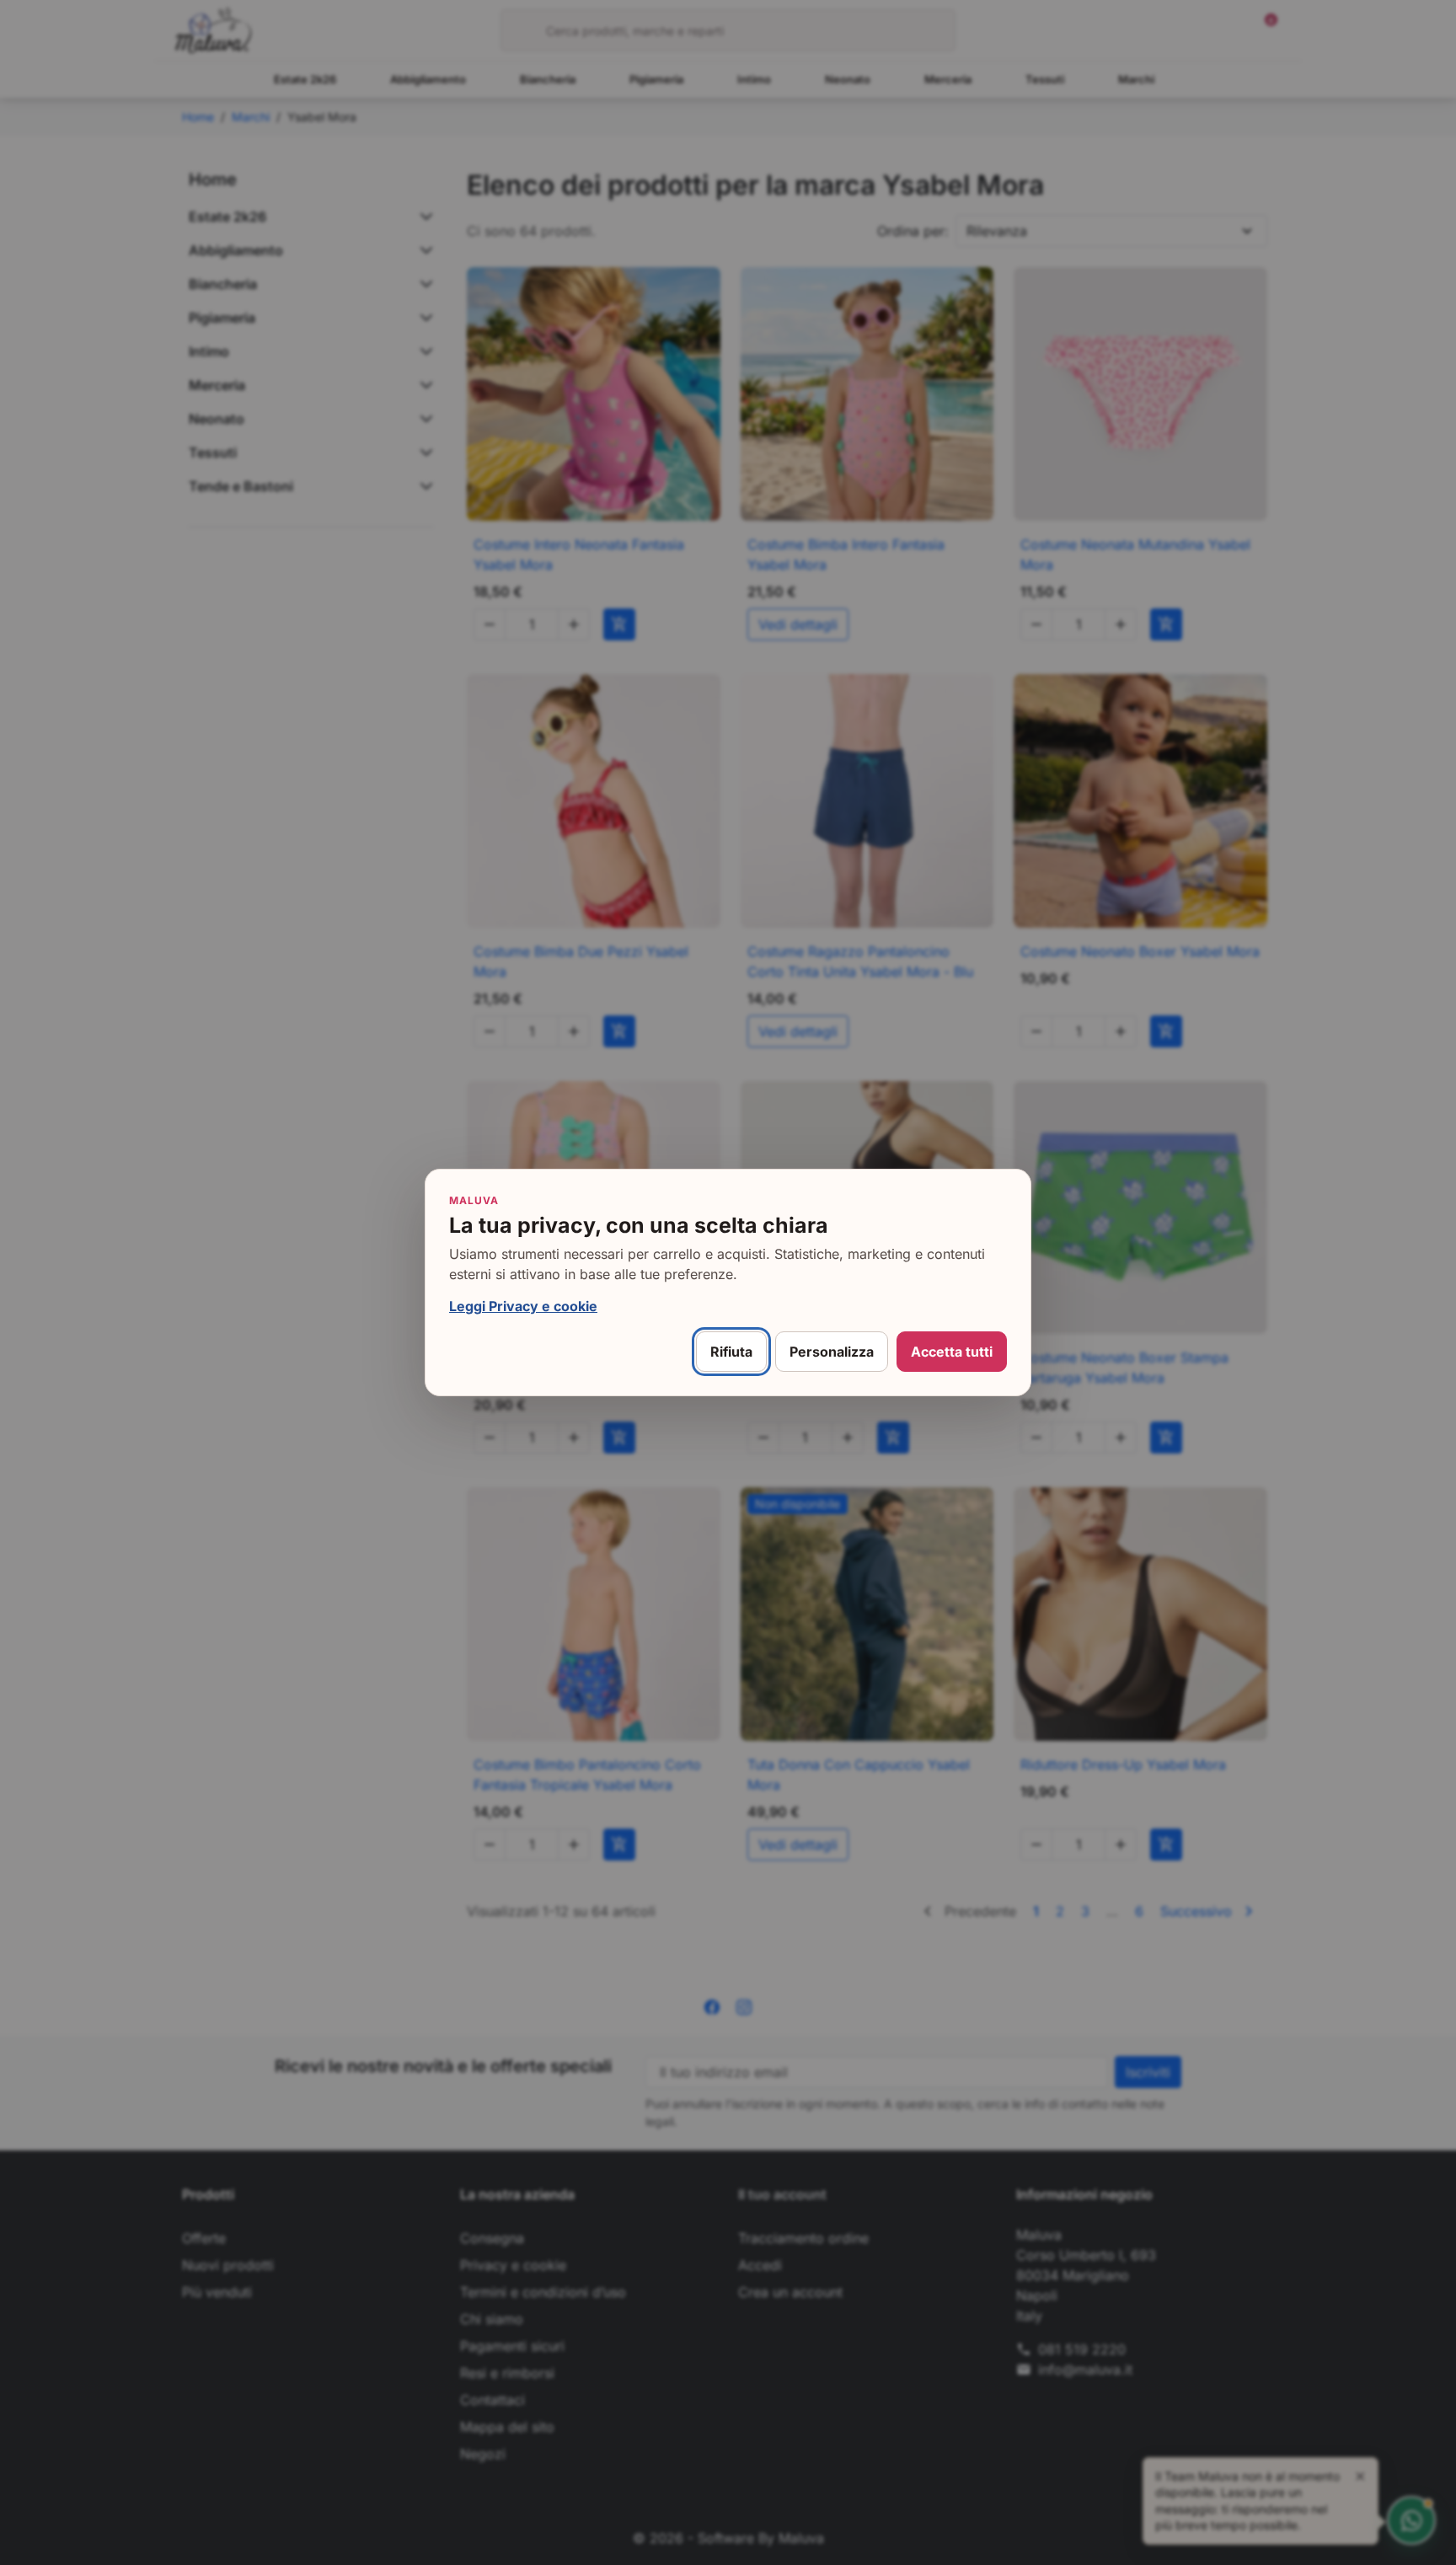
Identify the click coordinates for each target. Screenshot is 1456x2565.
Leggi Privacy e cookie (523, 1306)
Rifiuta (731, 1352)
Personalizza (832, 1352)
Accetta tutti (952, 1352)
